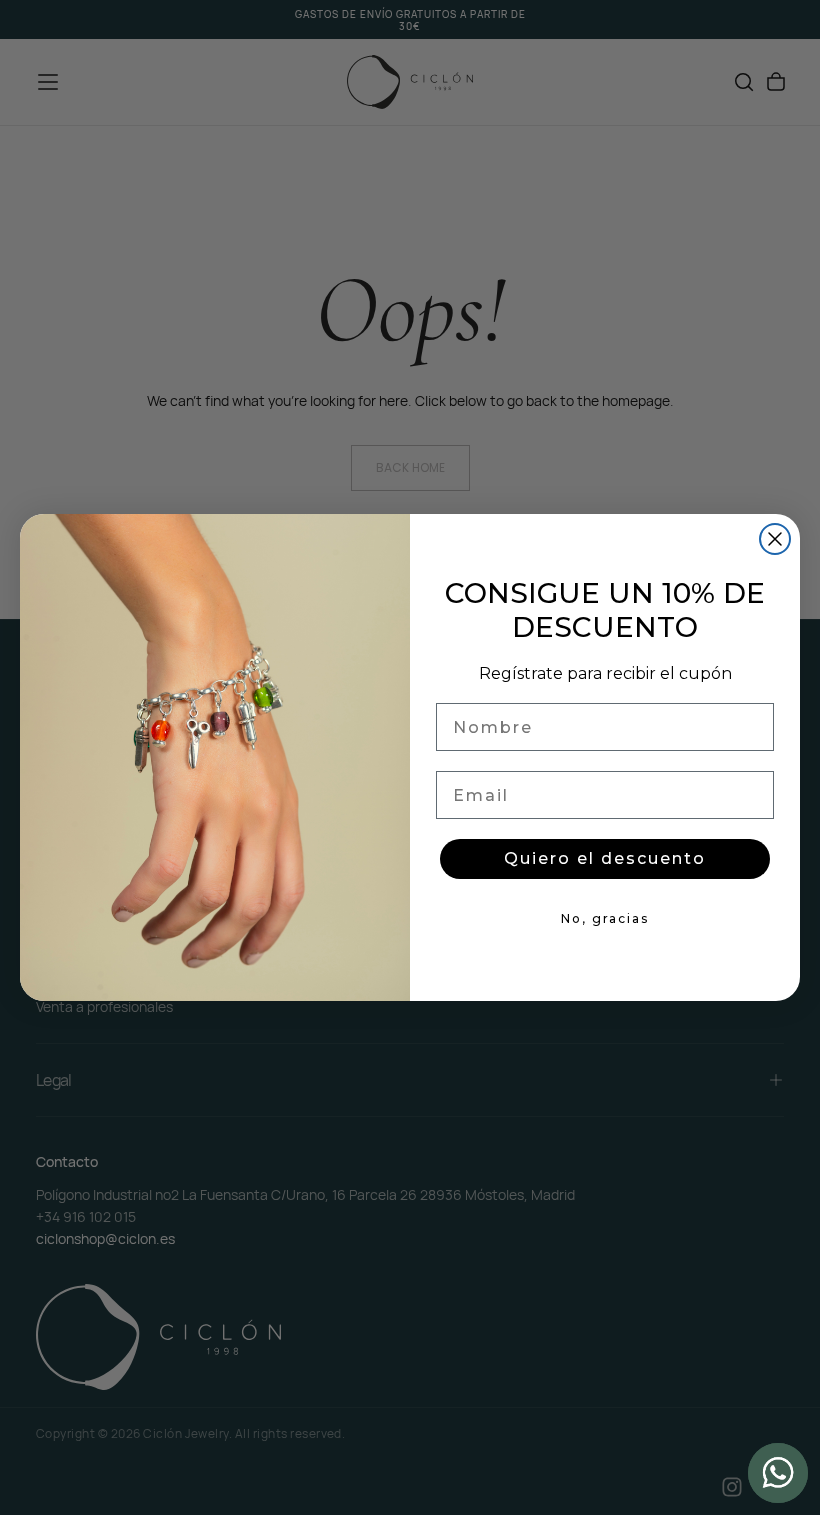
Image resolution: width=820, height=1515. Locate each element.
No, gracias (605, 918)
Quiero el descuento (605, 858)
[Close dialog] (775, 539)
